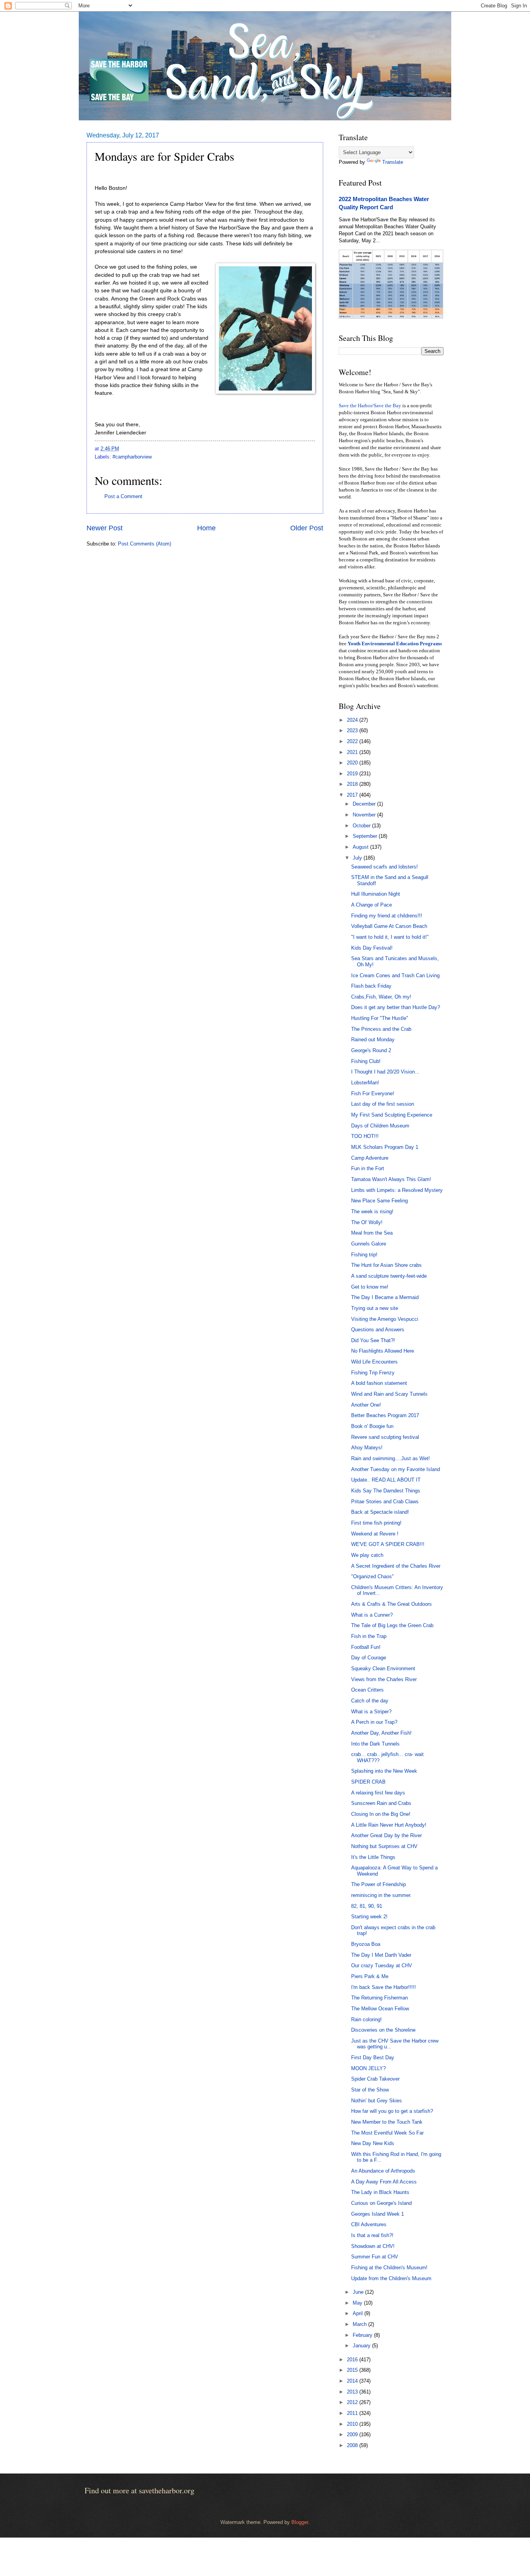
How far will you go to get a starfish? (392, 2111)
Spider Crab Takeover (375, 2079)
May (358, 2303)
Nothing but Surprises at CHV (384, 1846)
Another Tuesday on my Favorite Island (396, 1469)
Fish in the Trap (369, 1636)
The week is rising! (372, 1212)
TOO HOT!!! (365, 1136)
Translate (393, 162)
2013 (353, 2392)
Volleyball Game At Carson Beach (389, 926)
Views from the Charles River (384, 1679)
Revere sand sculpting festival (385, 1437)
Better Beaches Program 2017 (385, 1415)
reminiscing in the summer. (381, 1895)
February (363, 2335)
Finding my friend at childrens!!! (387, 916)
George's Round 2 (371, 1050)
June (359, 2292)
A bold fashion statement (379, 1383)
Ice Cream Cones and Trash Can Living (395, 975)
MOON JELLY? (368, 2068)
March (360, 2324)
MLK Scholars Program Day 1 (385, 1147)
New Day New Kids (373, 2143)
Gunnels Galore (369, 1244)
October (362, 826)
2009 (353, 2434)
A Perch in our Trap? (374, 1722)
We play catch (367, 1555)
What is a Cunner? (372, 1615)
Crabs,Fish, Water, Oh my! (381, 997)
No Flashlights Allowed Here (383, 1351)
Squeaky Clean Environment (383, 1668)
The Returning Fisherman (379, 1998)
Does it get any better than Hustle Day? (396, 1007)
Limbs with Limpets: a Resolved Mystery (397, 1190)
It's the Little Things (373, 1857)
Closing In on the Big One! (381, 1814)
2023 (353, 730)
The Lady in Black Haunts (380, 2192)
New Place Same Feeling (379, 1201)
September (366, 836)
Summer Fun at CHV (375, 2257)
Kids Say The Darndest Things (386, 1491)
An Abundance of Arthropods (383, 2171)
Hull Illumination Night (376, 894)
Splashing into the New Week (384, 1771)
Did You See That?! (373, 1340)
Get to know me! (370, 1287)
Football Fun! (366, 1647)
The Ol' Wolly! (367, 1222)
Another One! (366, 1405)
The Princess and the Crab (381, 1029)
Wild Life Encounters (374, 1362)
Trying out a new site (375, 1308)
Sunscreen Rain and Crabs (381, 1803)
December (365, 804)
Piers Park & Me (370, 1976)
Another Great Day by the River (386, 1835)
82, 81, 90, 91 (367, 1906)
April (359, 2313)
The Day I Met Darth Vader (381, 1955)
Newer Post (105, 528)
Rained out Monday (373, 1040)
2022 (353, 741)
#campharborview (132, 457)
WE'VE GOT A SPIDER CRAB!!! (388, 1544)
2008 (353, 2445)
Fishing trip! (364, 1255)
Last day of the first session (383, 1104)
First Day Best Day (373, 2057)
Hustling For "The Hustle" (380, 1018)
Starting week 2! (369, 1917)
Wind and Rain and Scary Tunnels (389, 1394)
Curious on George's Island (381, 2203)
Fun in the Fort (368, 1168)
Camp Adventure (370, 1158)
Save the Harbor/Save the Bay (370, 406)
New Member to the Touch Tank (387, 2122)
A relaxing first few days (378, 1793)
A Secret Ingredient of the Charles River (396, 1566)
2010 (353, 2424)
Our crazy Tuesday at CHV (382, 1965)
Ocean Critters (367, 1690)
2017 (353, 795)
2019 (353, 774)
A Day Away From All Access (384, 2182)
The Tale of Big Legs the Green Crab (392, 1625)
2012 (353, 2402)
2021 (353, 752)
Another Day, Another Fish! (381, 1733)
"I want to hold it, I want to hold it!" (390, 937)
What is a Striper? (371, 1712)
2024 (353, 720)
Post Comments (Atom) (145, 544)
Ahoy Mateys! (367, 1448)
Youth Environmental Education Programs (395, 644)
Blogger (300, 2522)
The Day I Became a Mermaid (385, 1297)
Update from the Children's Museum (391, 2278)
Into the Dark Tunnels (375, 1744)
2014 (353, 2381)
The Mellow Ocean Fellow (380, 2009)
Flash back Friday (371, 986)
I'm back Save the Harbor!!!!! (384, 1987)
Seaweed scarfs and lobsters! (385, 867)
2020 (353, 763)
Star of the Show (370, 2090)
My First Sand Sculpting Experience (392, 1115)
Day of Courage (369, 1658)
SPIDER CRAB (368, 1782)
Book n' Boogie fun (372, 1426)
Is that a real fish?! (372, 2235)
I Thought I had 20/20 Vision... (385, 1072)
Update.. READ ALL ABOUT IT (386, 1480)
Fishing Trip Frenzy (373, 1373)
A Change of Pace (372, 905)
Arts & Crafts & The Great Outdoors (391, 1604)
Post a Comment (123, 496)
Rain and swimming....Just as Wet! (391, 1458)
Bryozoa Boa (366, 1944)
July (358, 858)
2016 (353, 2360)
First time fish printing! (376, 1523)
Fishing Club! (366, 1061)
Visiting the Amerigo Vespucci (385, 1319)
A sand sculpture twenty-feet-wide (389, 1276)
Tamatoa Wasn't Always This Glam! (391, 1179)
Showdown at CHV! (373, 2246)
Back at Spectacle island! (380, 1512)
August (361, 847)
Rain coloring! (366, 2019)
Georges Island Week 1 (378, 2214)
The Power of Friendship (378, 1884)
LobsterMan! (365, 1083)
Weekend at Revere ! (375, 1534)
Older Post (307, 528)
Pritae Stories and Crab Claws (385, 1502)
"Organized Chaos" (372, 1576)
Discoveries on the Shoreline (383, 2030)
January (362, 2346)
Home (206, 528)
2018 (353, 784)
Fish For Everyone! (373, 1093)
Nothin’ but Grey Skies (377, 2101)
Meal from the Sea (372, 1233)
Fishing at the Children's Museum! (389, 2268)
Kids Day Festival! (372, 948)
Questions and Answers (378, 1330)
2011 (353, 2413)
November (365, 815)
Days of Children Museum (380, 1126)
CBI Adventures (369, 2224)
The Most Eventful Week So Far (387, 2133)
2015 (353, 2370)
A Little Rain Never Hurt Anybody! (389, 1825)
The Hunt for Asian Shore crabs (386, 1265)
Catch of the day (370, 1701)
